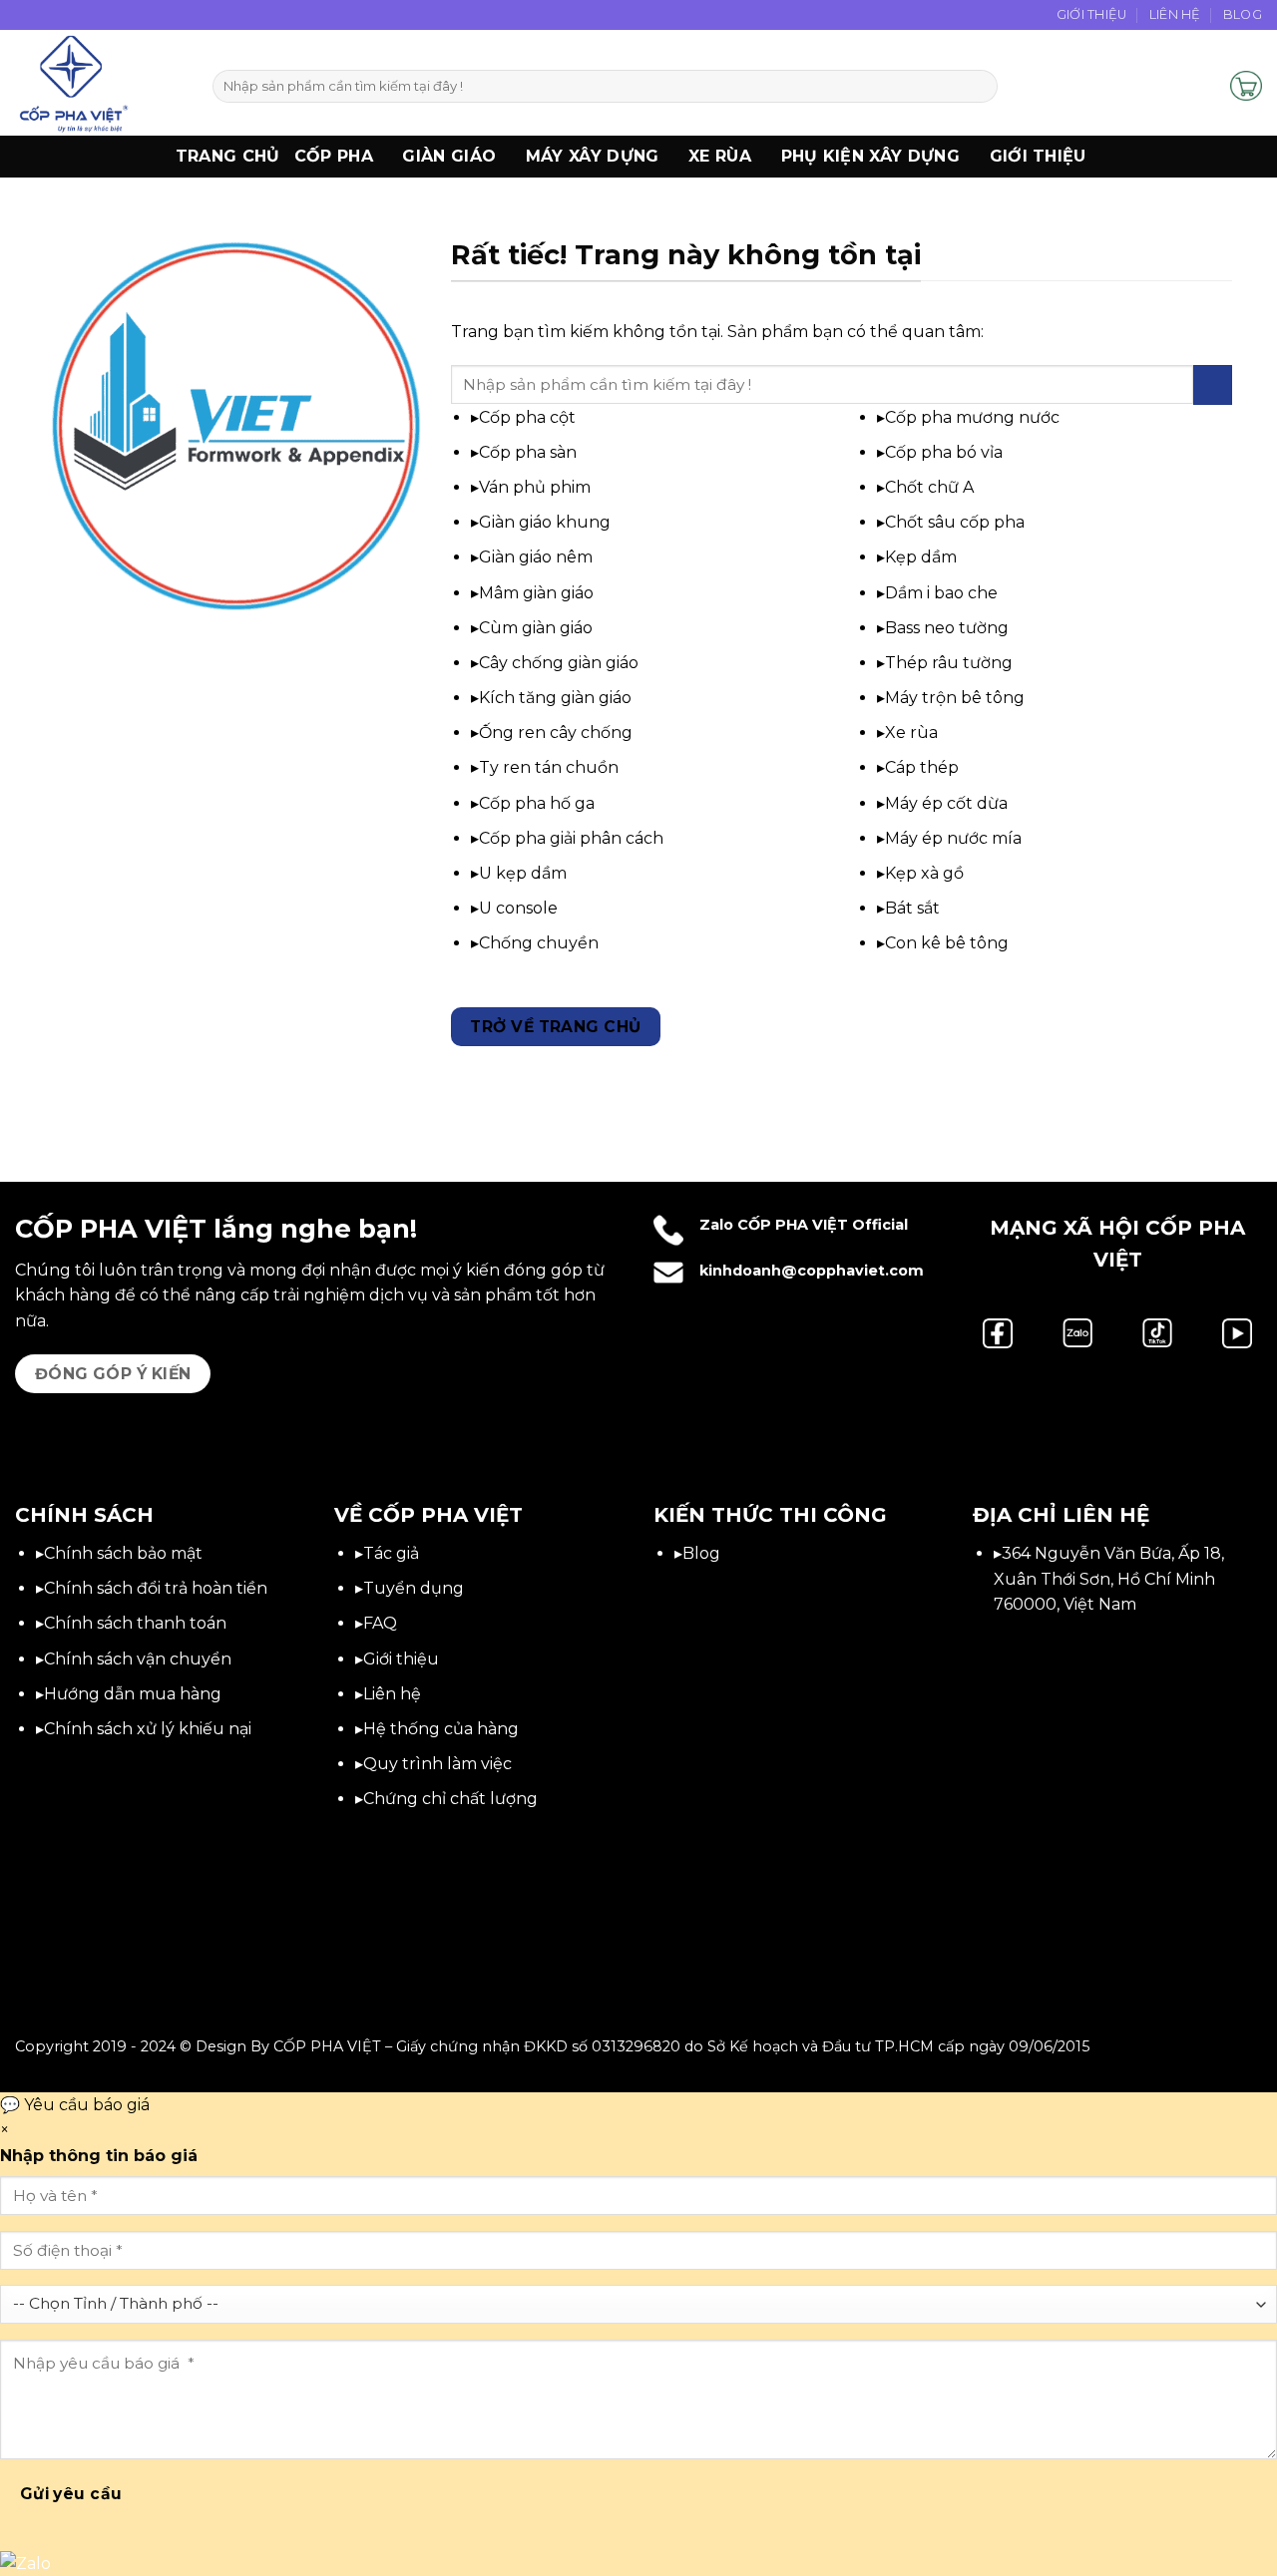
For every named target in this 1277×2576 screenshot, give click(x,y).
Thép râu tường (949, 663)
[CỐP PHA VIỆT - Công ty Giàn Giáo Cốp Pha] (99, 83)
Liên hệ (392, 1694)
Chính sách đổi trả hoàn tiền (156, 1588)
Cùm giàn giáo (536, 628)
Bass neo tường (947, 628)
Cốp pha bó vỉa (944, 452)
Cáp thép (922, 767)
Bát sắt (912, 908)
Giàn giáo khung (545, 522)
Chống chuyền (539, 943)
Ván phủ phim (535, 487)
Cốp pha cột (527, 417)
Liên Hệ (1175, 14)
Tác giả (391, 1553)
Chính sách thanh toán (135, 1623)
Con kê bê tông (947, 943)
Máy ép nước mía (953, 838)
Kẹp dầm (921, 557)
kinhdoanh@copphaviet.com (812, 1271)
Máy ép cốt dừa (946, 803)
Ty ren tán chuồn (549, 767)
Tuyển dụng (414, 1588)
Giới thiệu (1038, 156)
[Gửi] (979, 87)
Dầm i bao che (941, 593)
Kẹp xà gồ (924, 873)
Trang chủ (228, 156)
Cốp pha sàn (528, 452)
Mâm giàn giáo (536, 593)
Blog (1243, 14)
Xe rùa (911, 733)
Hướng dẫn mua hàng (133, 1694)
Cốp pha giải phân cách (571, 838)
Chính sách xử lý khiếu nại (148, 1729)
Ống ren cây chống (556, 733)
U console (518, 908)
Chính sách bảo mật (123, 1553)
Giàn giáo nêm (536, 557)
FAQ (380, 1623)
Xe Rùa (720, 156)
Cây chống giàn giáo (559, 663)
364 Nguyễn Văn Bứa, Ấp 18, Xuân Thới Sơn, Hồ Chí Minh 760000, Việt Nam (1109, 1579)
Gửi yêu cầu (71, 2494)
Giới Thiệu (1092, 14)
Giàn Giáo (449, 156)
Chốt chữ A (929, 487)
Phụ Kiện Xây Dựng (870, 156)
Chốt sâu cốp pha (955, 522)
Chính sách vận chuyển (138, 1659)
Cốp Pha (334, 156)
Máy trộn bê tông (955, 698)
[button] (1206, 86)
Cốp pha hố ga (537, 803)
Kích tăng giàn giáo (555, 698)
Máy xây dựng (593, 156)
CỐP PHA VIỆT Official (823, 1225)
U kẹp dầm (523, 873)
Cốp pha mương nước (972, 417)
